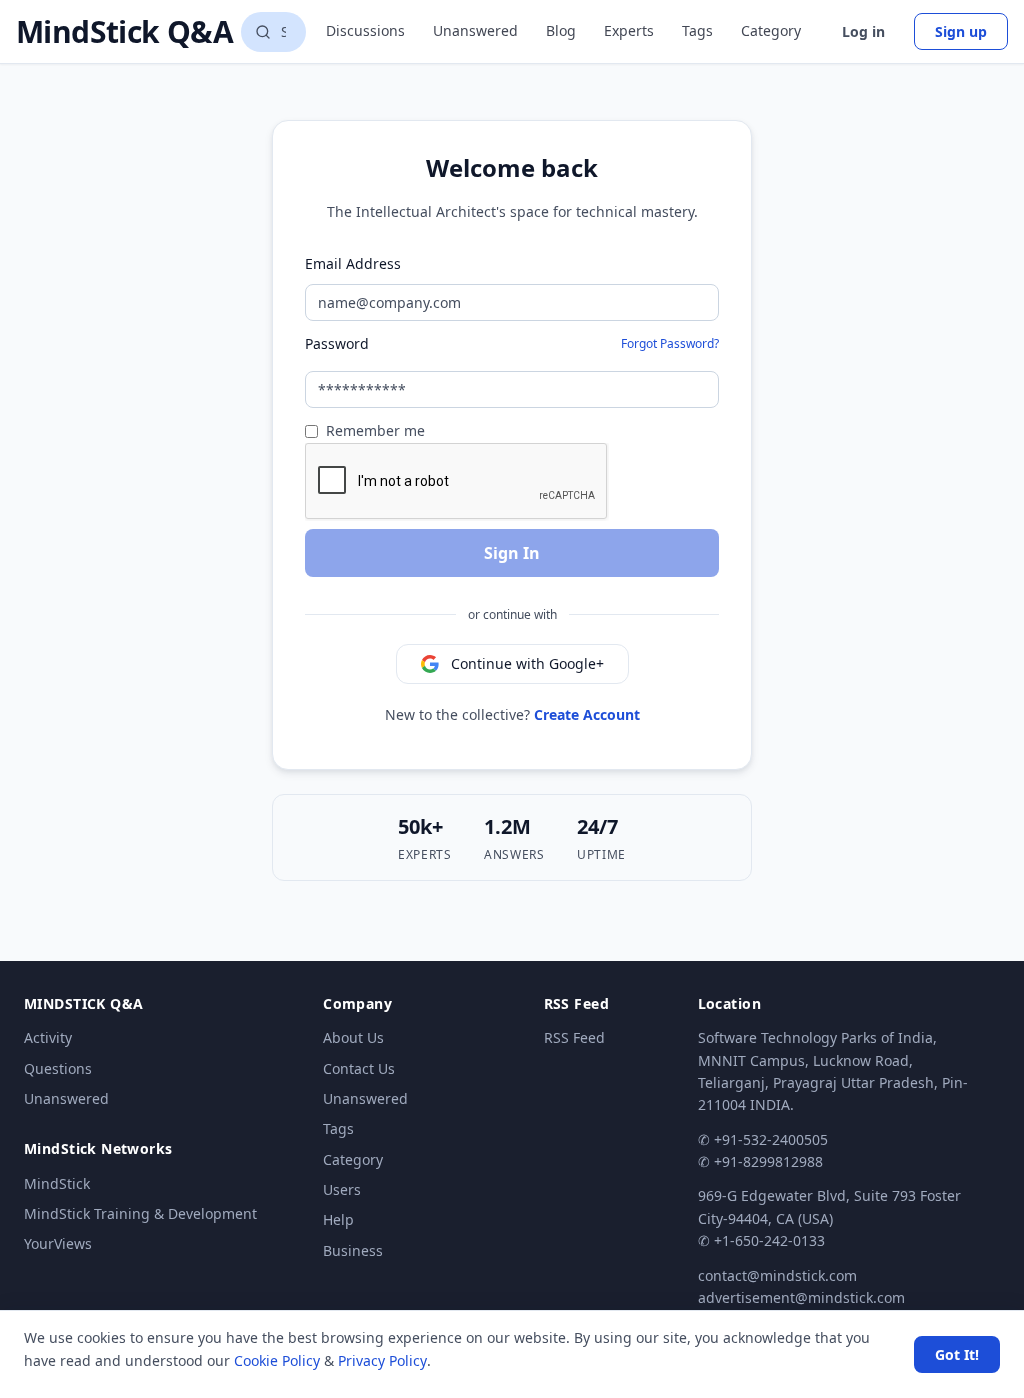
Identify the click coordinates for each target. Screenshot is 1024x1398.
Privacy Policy (382, 1360)
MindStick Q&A (124, 32)
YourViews (58, 1243)
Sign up (961, 31)
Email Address (353, 263)
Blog (561, 30)
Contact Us (359, 1068)
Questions (58, 1068)
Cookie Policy (277, 1360)
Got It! (957, 1354)
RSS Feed (574, 1037)
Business (353, 1250)
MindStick (57, 1183)
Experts (629, 30)
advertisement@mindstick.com (801, 1297)
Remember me (375, 430)
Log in (863, 31)
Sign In (512, 553)
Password (337, 343)
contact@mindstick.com (777, 1275)
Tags (697, 30)
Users (342, 1189)
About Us (353, 1037)
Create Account (587, 714)
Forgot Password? (670, 343)
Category (771, 30)
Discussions (365, 30)
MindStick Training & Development (140, 1213)
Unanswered (475, 30)
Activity (48, 1037)
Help (338, 1219)
